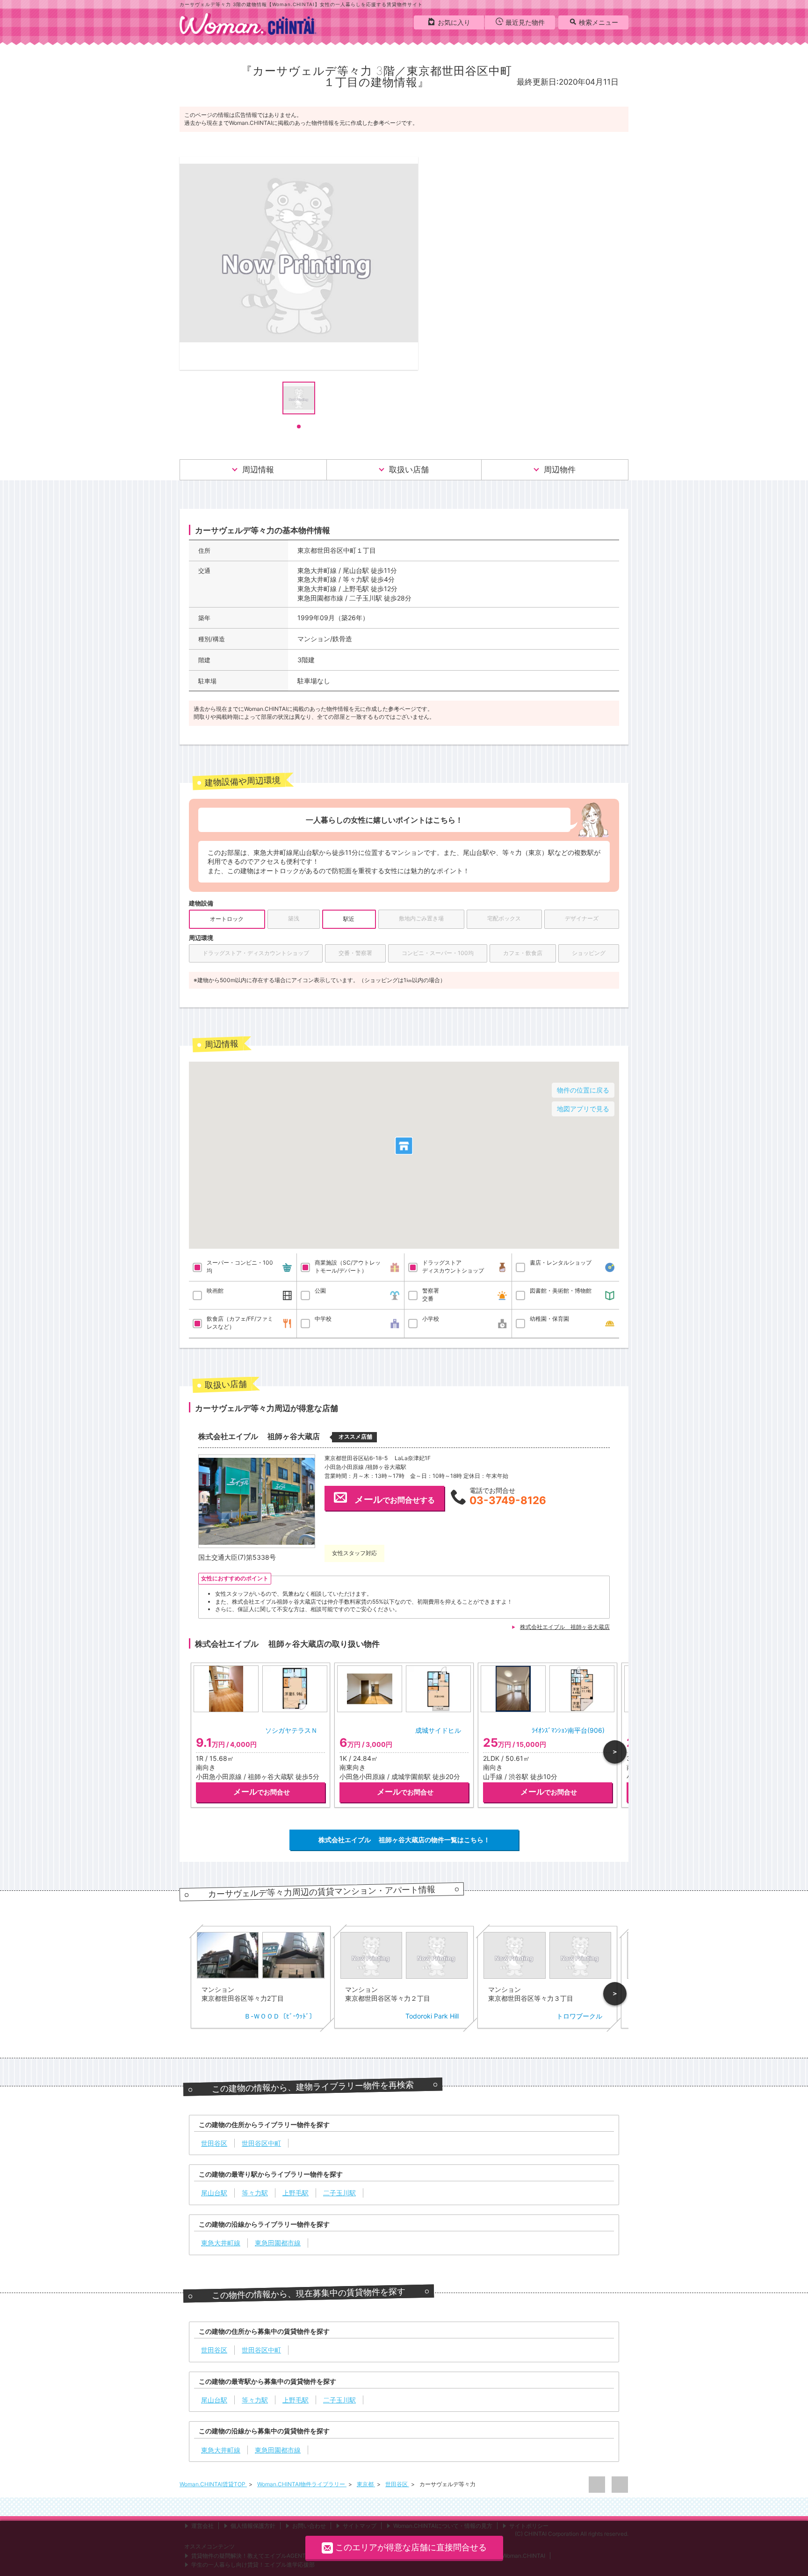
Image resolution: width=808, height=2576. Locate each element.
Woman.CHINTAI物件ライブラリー (302, 2484)
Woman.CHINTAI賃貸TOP (213, 2484)
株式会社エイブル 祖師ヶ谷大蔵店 (565, 1627)
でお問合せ (262, 1792)
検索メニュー (599, 22)
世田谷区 (397, 2484)
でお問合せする (395, 1499)
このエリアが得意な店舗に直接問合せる (411, 2547)
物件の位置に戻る (583, 1090)
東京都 (366, 2484)
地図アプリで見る (583, 1109)
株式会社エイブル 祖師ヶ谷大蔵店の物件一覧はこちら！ (404, 1840)
